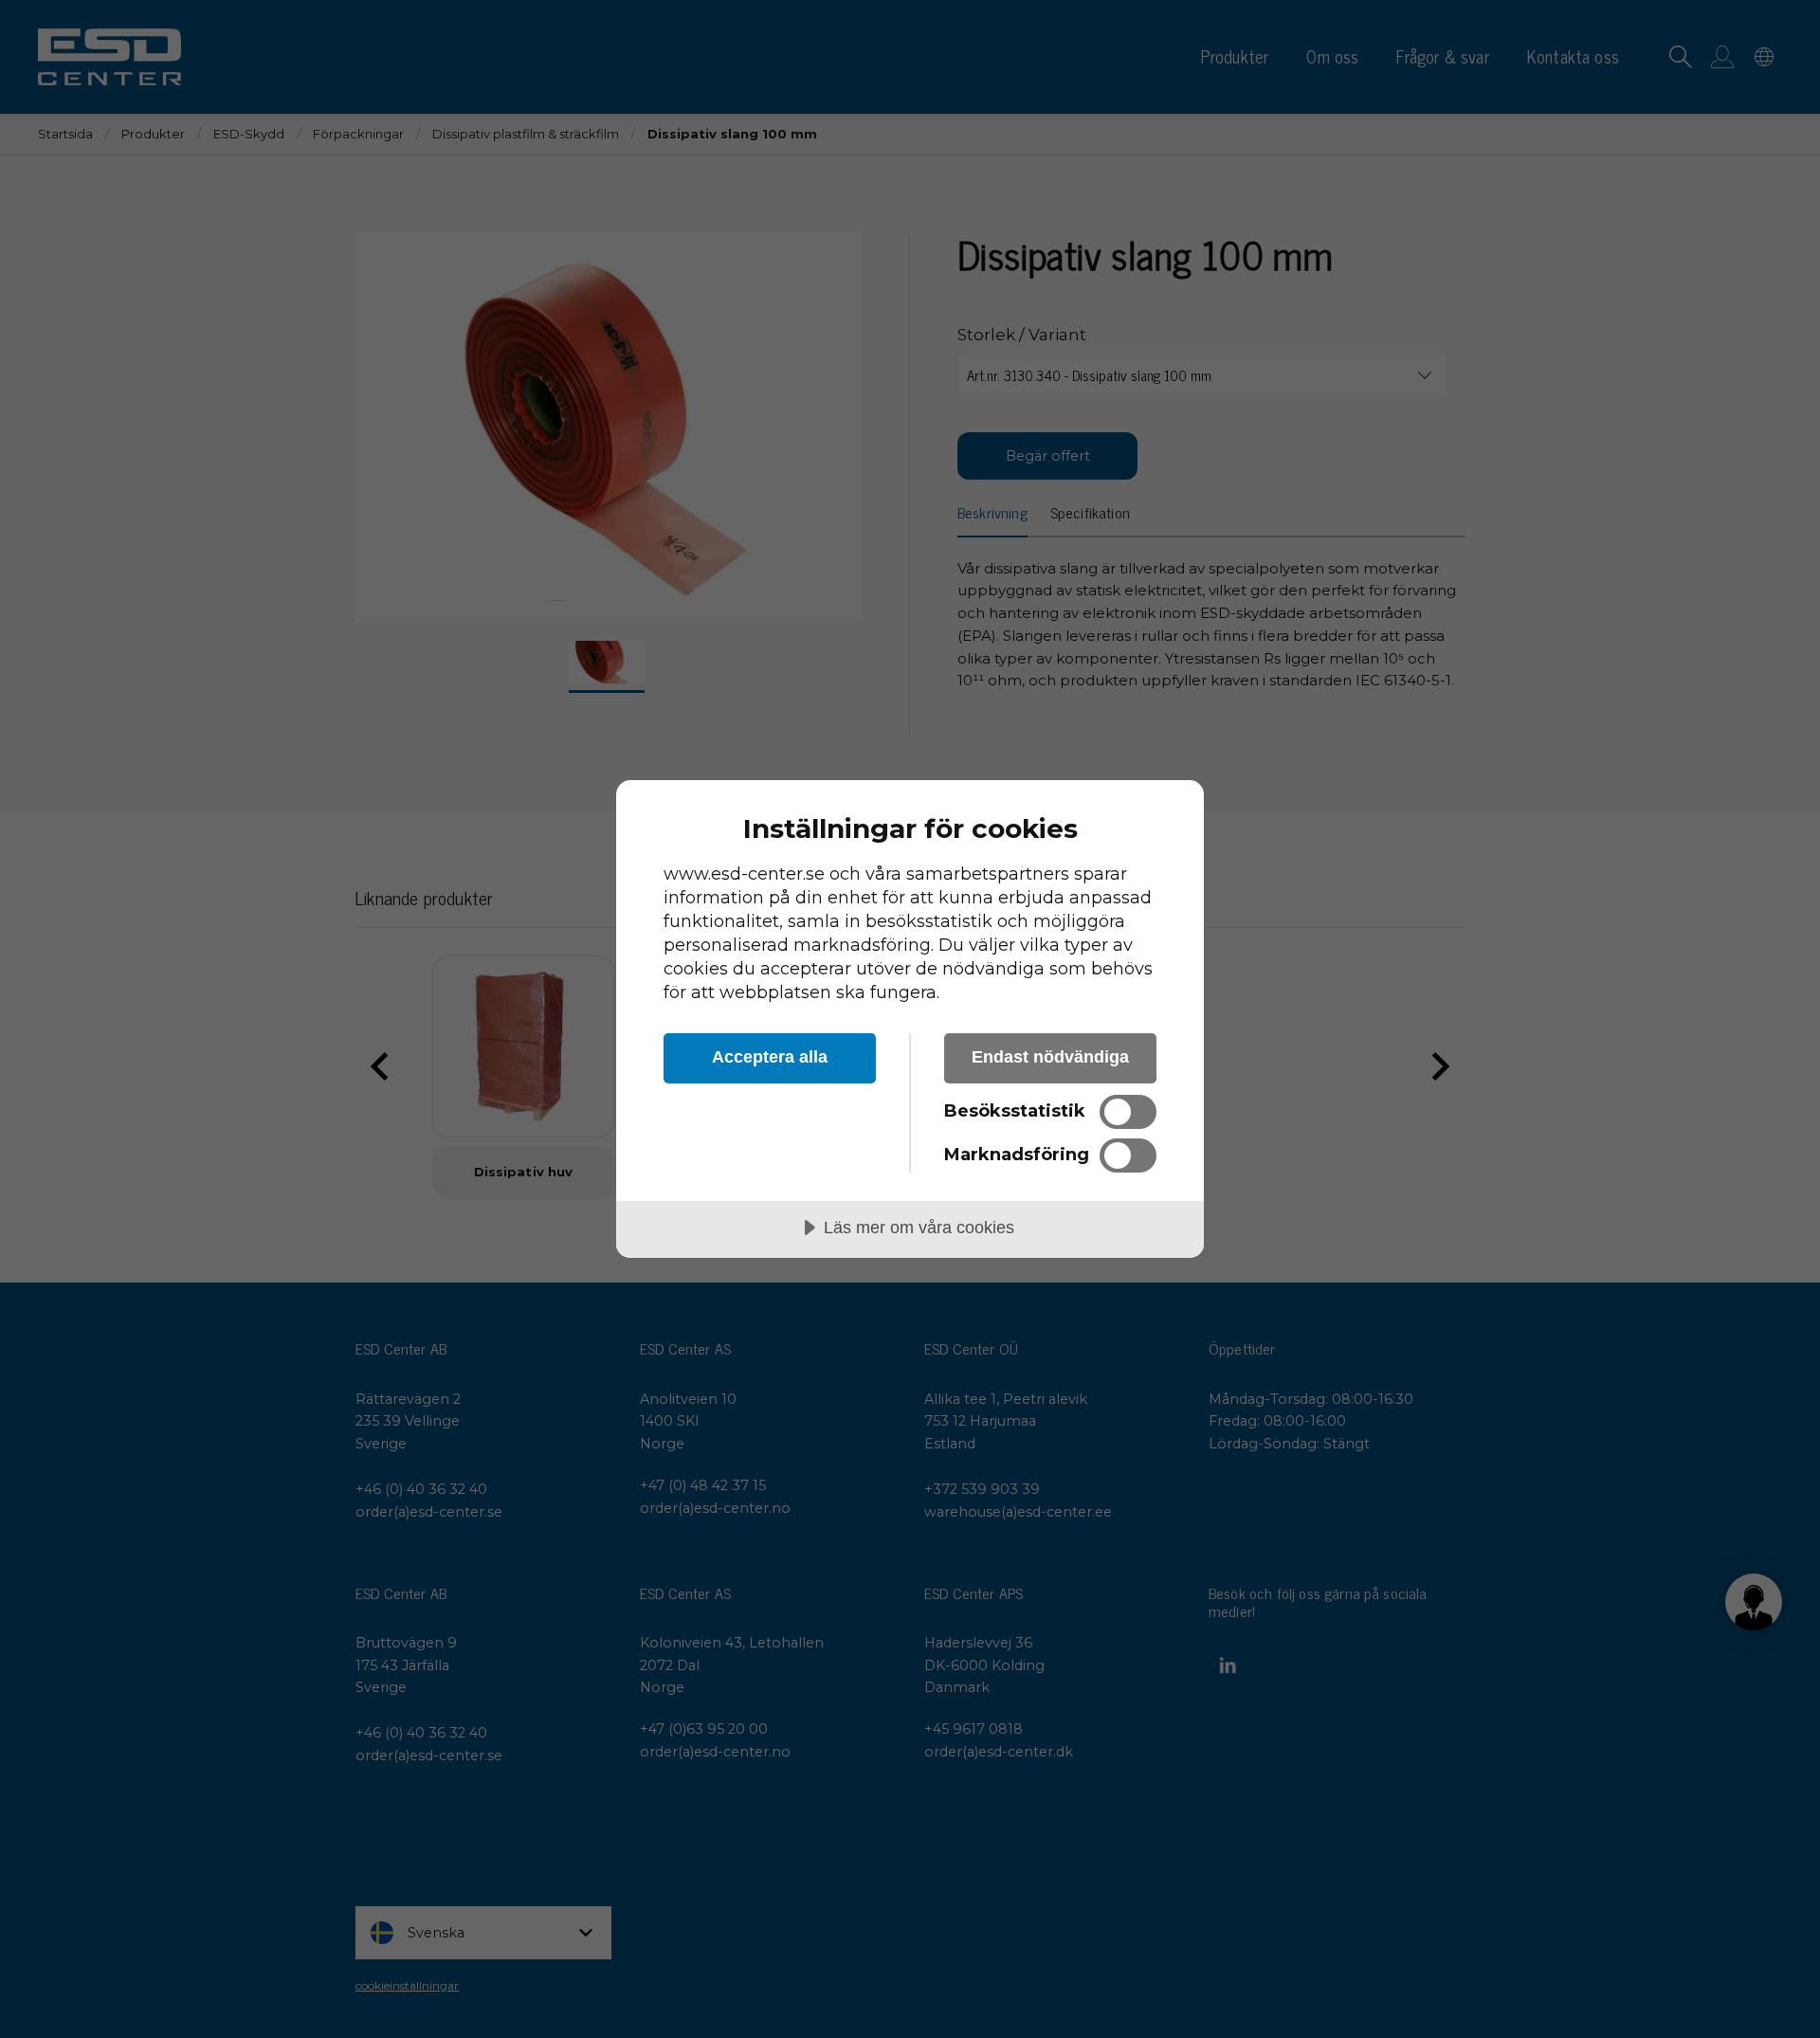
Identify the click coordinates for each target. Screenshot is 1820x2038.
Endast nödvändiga (1050, 1057)
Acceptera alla (770, 1057)
